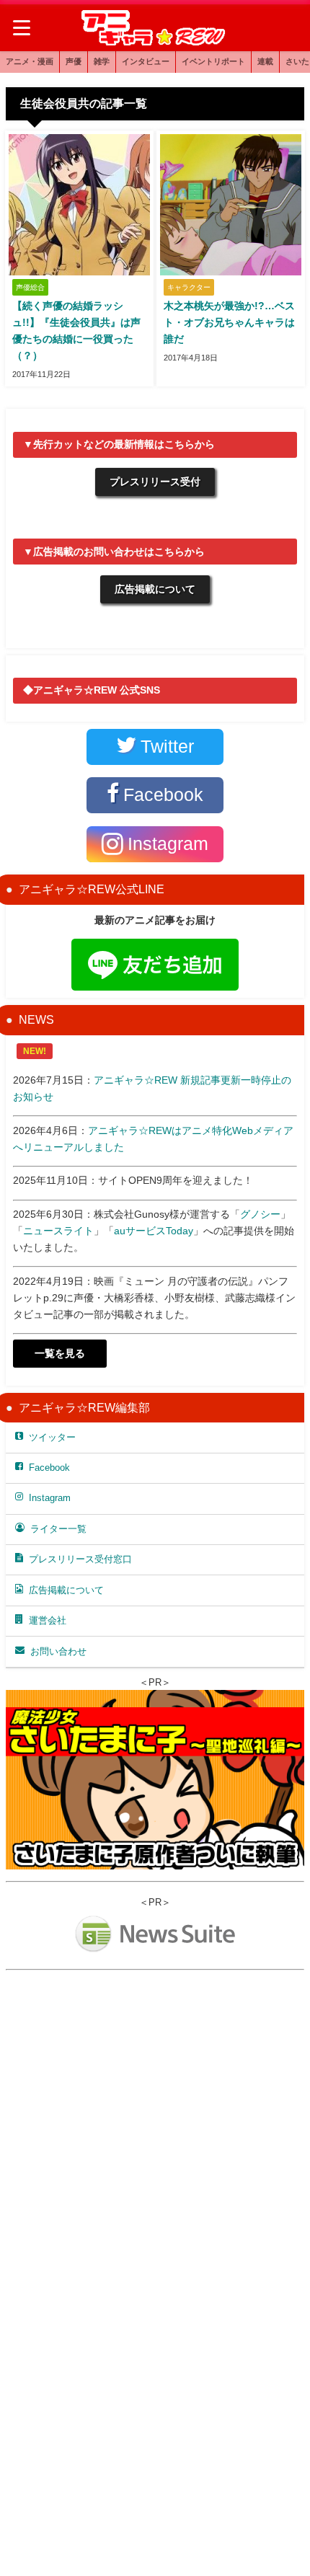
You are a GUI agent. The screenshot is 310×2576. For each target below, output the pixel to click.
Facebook (49, 1468)
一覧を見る (60, 1353)
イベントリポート (213, 61)
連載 (265, 61)
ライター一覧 (58, 1529)
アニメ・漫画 (30, 61)
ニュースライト (58, 1231)
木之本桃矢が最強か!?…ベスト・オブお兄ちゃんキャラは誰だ (229, 322)
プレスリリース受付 (155, 482)
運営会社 (48, 1620)
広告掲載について (155, 589)
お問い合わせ (58, 1651)
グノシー (260, 1214)
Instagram (50, 1498)
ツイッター (52, 1437)
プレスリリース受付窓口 (80, 1559)
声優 (74, 61)
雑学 (102, 61)
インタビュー (146, 61)
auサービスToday (154, 1231)
